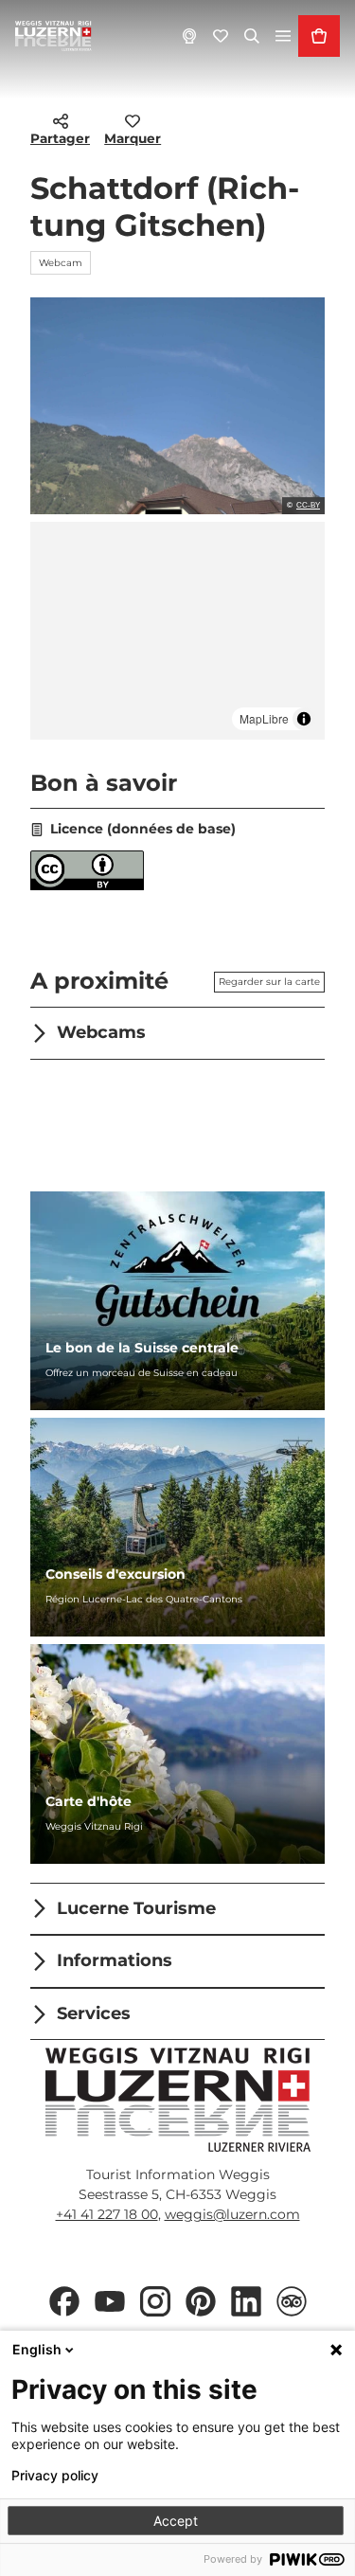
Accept (176, 2521)
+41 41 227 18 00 (107, 2214)
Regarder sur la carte (269, 982)
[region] (177, 630)
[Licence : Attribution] (87, 885)
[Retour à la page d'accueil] (53, 36)
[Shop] (319, 36)
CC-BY (308, 506)
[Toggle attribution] (304, 719)
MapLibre (264, 718)
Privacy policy (55, 2476)
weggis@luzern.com (232, 2214)
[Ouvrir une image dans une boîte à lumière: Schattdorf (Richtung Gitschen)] (177, 406)
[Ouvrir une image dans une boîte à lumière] (178, 2100)
